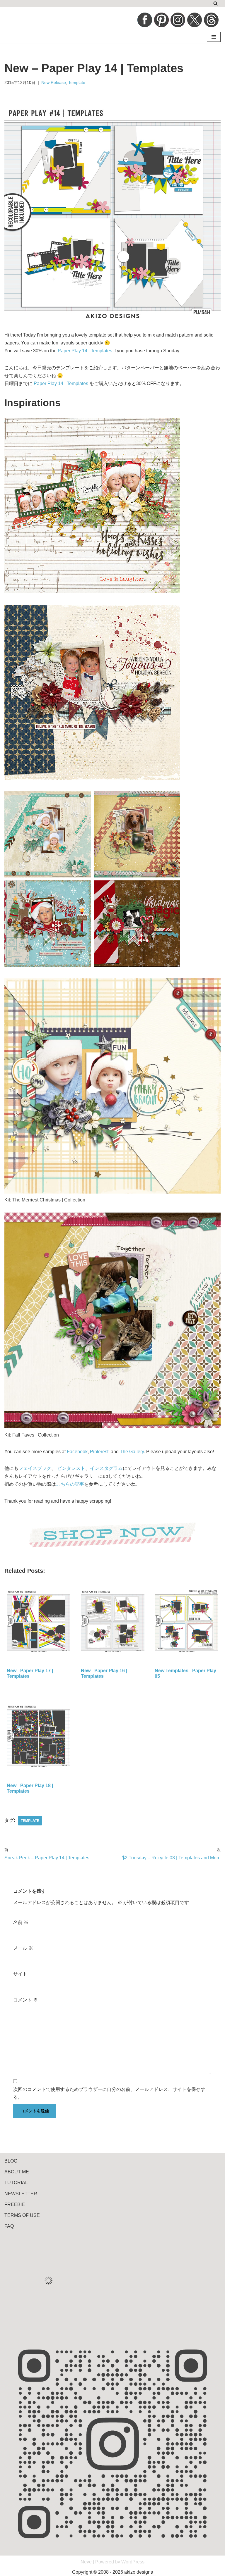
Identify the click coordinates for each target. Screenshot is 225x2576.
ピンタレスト (71, 1468)
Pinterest (99, 1452)
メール (23, 1948)
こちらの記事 (70, 1484)
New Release (54, 82)
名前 (21, 1922)
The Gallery (132, 1452)
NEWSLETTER (21, 2194)
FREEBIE (15, 2205)
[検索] (215, 3)
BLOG (11, 2161)
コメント (25, 2000)
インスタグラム (106, 1468)
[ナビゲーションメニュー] (214, 37)
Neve (86, 2562)
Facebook (77, 1452)
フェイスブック (35, 1468)
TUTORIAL (16, 2183)
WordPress (133, 2562)
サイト (20, 1974)
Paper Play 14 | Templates (85, 351)
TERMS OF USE (22, 2215)
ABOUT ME (17, 2172)
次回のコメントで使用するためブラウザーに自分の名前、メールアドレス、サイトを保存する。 (109, 2093)
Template (77, 82)
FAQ (9, 2226)
